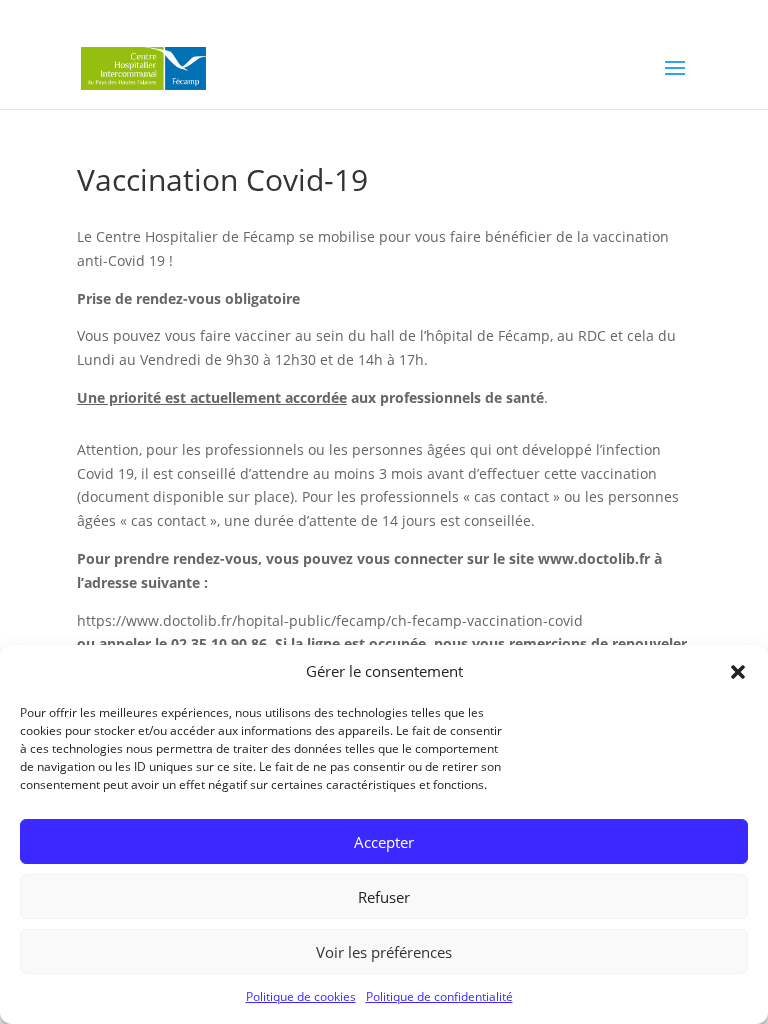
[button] (738, 672)
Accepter (384, 842)
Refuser (384, 897)
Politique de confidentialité (439, 996)
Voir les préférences (384, 952)
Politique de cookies (301, 996)
